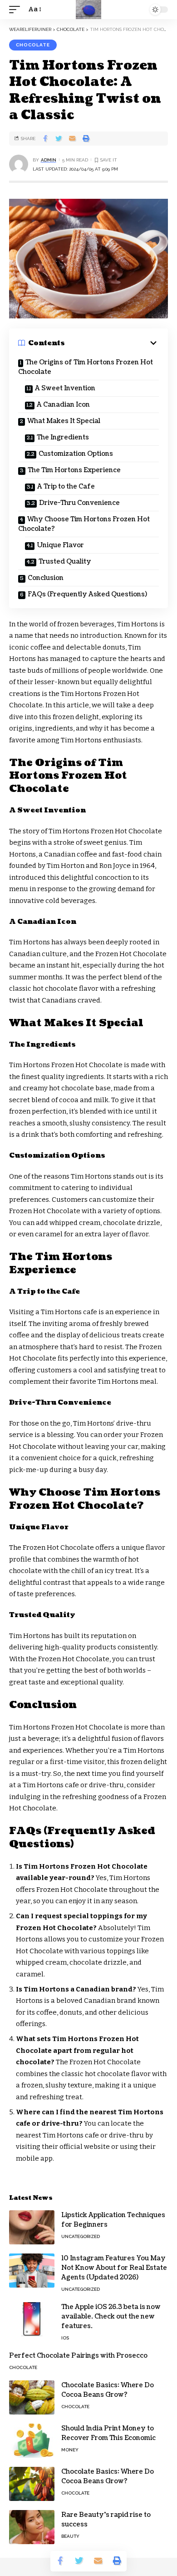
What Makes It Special (64, 421)
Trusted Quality (65, 562)
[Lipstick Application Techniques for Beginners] (32, 2227)
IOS (65, 2338)
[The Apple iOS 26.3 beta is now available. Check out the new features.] (32, 2319)
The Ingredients (63, 437)
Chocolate (33, 45)
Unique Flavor (60, 545)
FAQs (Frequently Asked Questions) (87, 594)
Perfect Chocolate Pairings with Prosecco (78, 2356)
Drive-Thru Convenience (79, 503)
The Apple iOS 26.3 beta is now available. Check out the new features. (111, 2316)
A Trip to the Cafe (66, 486)
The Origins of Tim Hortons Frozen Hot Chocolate (86, 367)
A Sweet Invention (65, 388)
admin (49, 160)
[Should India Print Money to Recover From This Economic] (32, 2441)
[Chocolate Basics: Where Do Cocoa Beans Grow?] (32, 2397)
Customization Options (76, 454)
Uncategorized (81, 2236)
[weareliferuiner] (88, 10)
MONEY (70, 2450)
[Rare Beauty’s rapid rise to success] (32, 2527)
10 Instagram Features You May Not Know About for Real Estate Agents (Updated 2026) (114, 2268)
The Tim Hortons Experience (74, 470)
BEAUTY (70, 2536)
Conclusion (46, 578)
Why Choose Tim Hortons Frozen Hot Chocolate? (84, 524)
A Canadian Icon (63, 405)
